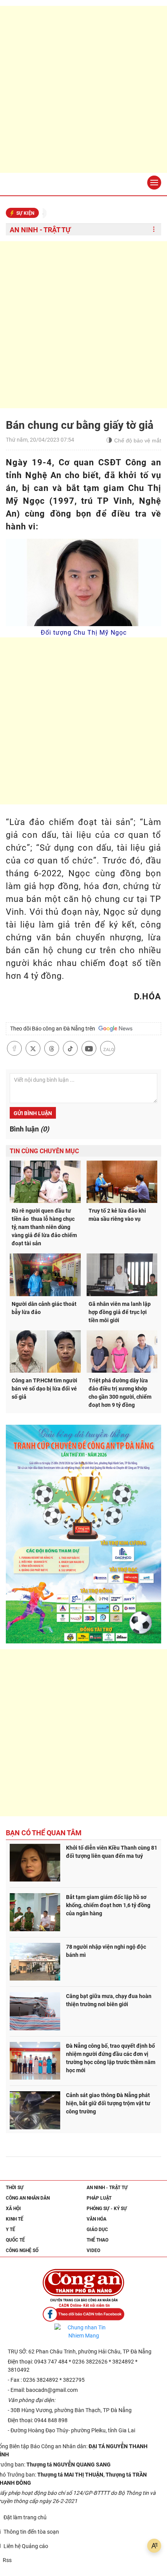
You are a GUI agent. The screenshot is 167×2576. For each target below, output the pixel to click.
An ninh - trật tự (40, 230)
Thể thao (97, 2240)
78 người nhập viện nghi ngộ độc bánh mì (106, 1951)
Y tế (10, 2230)
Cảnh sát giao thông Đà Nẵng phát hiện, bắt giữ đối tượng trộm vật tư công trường (108, 2103)
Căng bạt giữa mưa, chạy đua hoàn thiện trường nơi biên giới (109, 2000)
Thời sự (15, 2188)
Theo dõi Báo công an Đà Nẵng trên (54, 1029)
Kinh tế (15, 2219)
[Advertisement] (83, 89)
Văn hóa (97, 2219)
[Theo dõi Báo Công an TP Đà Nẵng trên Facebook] (83, 2314)
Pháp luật (99, 2198)
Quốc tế (15, 2240)
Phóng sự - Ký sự (107, 2209)
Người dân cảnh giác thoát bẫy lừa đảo (44, 1308)
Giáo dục (97, 2230)
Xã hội (13, 2209)
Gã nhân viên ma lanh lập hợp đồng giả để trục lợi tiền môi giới (120, 1312)
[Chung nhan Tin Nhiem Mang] (83, 2332)
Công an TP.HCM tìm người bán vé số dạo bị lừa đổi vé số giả (44, 1389)
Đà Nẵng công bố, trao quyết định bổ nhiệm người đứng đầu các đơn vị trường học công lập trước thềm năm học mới (111, 2058)
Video (93, 2251)
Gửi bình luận (33, 1113)
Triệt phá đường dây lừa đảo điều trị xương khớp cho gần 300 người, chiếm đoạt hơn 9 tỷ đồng (120, 1393)
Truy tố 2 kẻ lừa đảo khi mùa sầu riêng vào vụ (117, 1215)
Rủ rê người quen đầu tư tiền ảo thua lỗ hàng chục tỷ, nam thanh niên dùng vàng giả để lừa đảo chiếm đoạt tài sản (44, 1227)
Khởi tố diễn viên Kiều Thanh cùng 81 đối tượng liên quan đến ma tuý (112, 1852)
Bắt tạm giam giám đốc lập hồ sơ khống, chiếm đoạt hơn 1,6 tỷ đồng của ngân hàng (108, 1905)
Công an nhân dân (28, 2198)
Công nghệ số (22, 2251)
